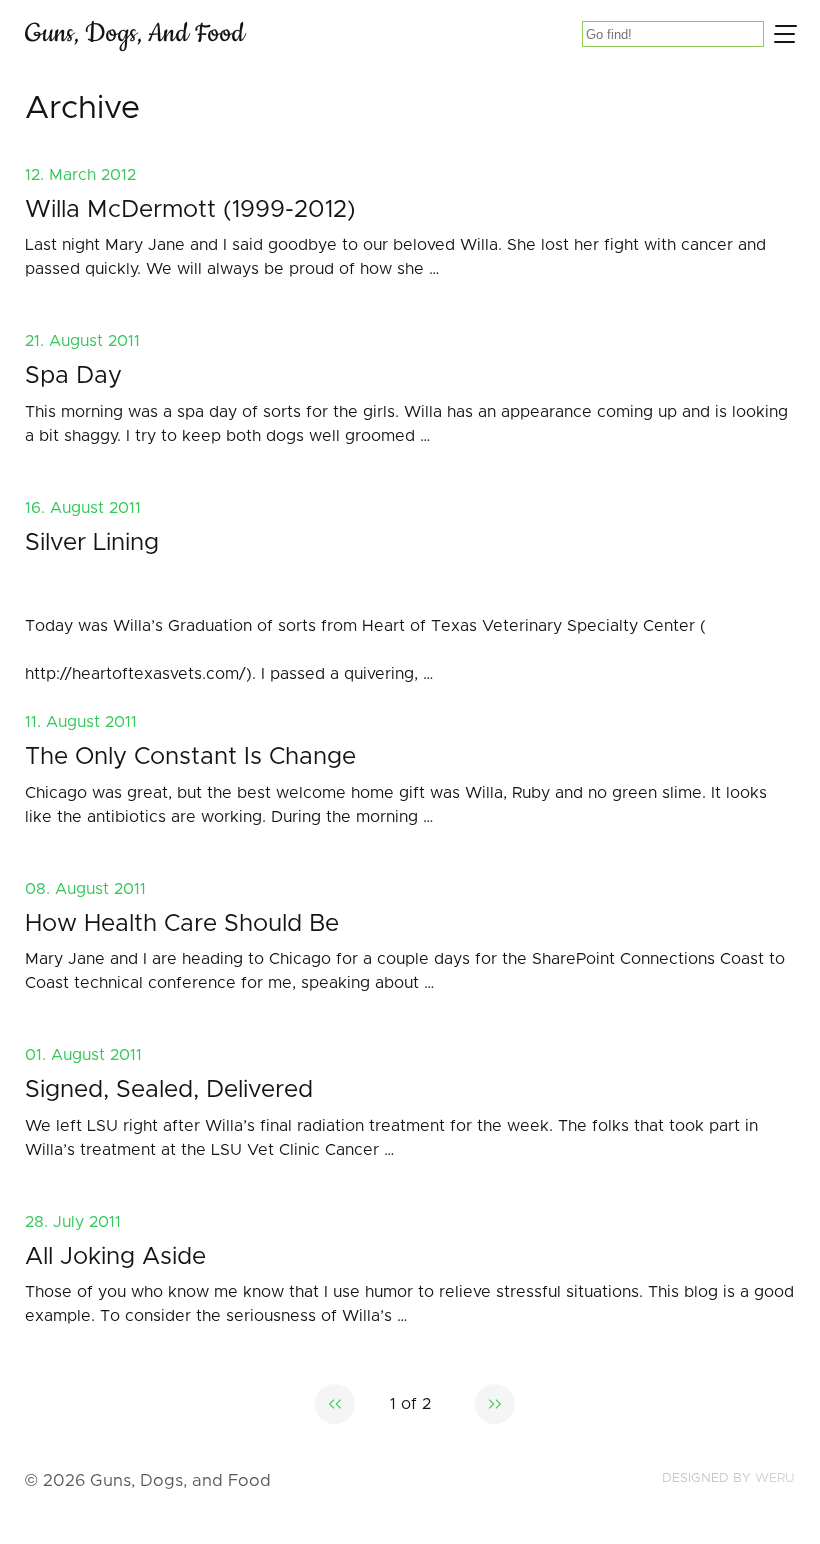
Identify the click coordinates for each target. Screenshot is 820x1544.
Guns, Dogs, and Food (135, 33)
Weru (775, 1478)
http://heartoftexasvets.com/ (135, 674)
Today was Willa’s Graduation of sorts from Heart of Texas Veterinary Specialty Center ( (365, 626)
